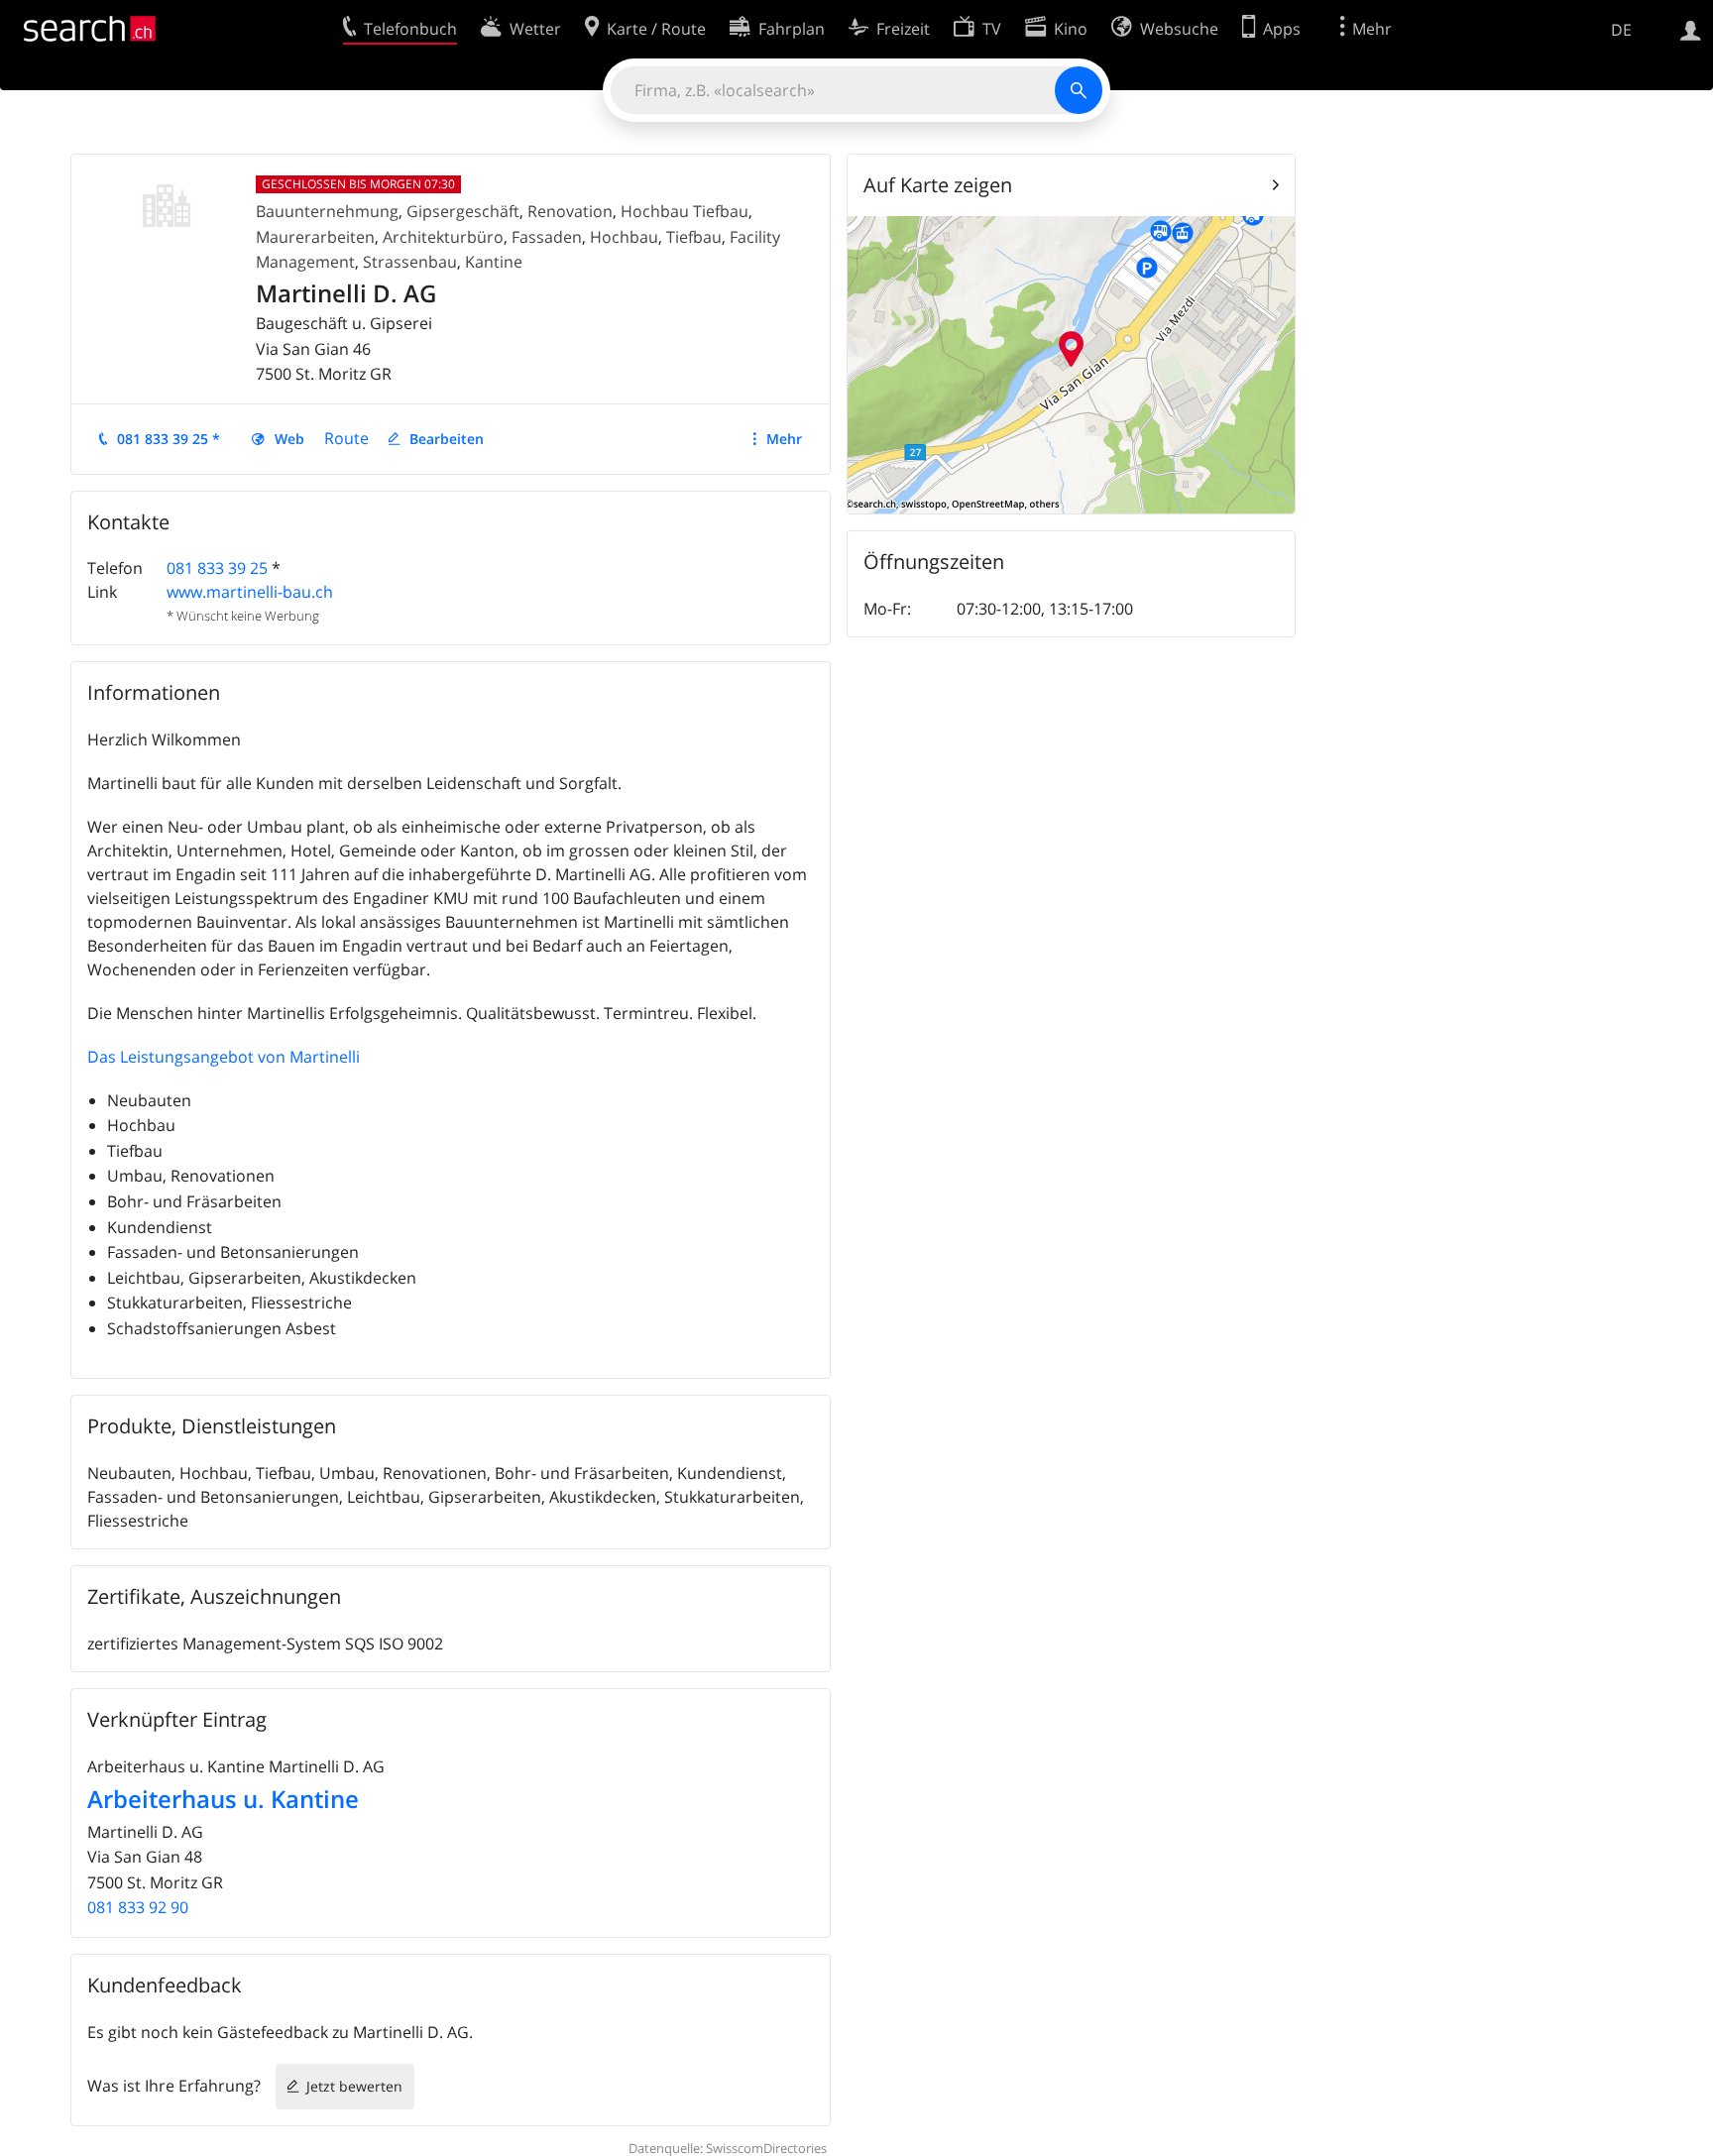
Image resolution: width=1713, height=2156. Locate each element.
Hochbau (624, 237)
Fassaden (547, 237)
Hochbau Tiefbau (685, 211)
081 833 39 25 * (169, 439)
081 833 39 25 (217, 568)
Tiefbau (694, 237)
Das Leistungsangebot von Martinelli (224, 1057)
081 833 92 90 (138, 1907)
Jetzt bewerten (354, 2086)
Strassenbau (410, 262)
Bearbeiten (447, 439)
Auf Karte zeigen (938, 185)
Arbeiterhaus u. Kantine (223, 1799)
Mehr (784, 439)
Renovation (570, 211)
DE (1621, 30)
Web (289, 439)
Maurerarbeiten (315, 237)
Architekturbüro (443, 237)
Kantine (494, 262)
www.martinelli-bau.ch (250, 592)
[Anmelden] (1691, 29)
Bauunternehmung (327, 211)
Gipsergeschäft (463, 211)
